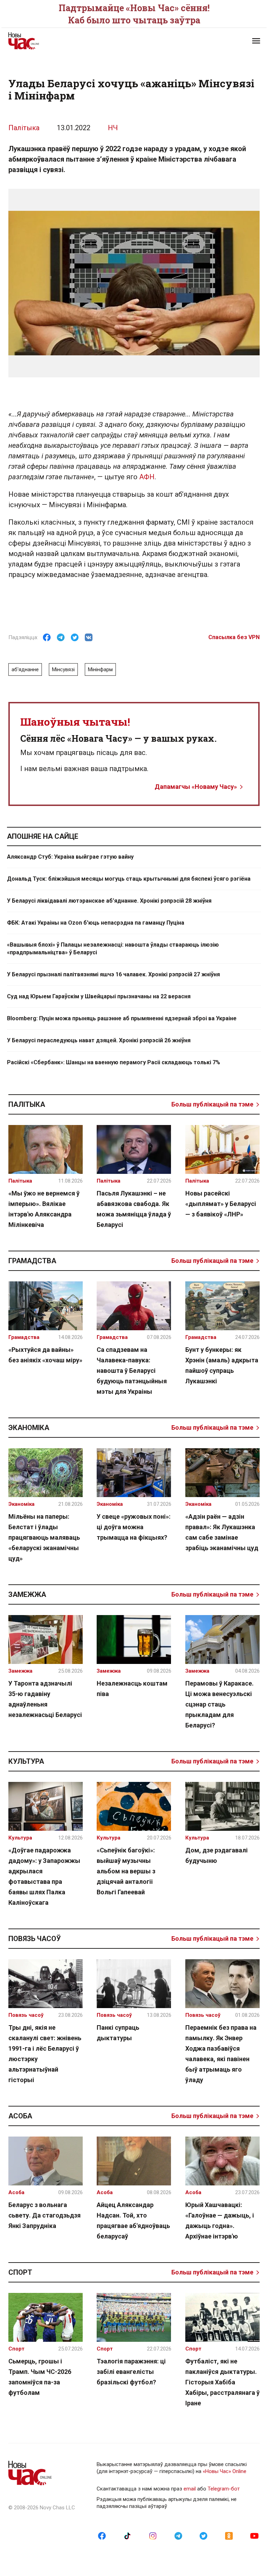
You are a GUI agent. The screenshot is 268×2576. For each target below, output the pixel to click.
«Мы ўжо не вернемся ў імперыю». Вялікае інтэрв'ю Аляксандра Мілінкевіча (44, 1209)
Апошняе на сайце (43, 836)
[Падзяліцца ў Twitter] (75, 637)
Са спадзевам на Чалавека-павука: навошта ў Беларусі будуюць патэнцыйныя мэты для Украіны (132, 1371)
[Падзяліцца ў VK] (89, 637)
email (190, 2489)
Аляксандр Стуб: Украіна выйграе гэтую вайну (70, 857)
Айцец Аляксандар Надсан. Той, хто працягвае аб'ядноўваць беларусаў (133, 2220)
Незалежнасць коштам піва (132, 1689)
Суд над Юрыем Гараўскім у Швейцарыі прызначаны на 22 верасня (99, 996)
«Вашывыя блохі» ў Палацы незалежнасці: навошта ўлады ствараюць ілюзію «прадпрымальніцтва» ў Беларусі (113, 949)
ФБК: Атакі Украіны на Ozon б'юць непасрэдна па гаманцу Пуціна (96, 923)
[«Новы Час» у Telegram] (178, 2536)
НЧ (113, 128)
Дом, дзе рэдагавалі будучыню (217, 1855)
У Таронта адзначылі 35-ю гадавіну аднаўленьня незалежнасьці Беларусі (45, 1699)
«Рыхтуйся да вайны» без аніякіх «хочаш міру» (45, 1355)
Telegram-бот (224, 2489)
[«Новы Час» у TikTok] (127, 2536)
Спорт (20, 2272)
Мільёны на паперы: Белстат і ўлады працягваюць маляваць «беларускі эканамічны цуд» (44, 1537)
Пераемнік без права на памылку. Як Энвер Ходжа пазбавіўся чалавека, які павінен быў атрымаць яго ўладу (221, 2054)
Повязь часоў (35, 1939)
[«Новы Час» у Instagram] (153, 2536)
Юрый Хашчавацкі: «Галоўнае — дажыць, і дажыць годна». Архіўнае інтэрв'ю (220, 2220)
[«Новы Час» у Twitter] (203, 2536)
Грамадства (32, 1261)
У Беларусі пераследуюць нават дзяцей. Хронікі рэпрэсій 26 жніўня (99, 1040)
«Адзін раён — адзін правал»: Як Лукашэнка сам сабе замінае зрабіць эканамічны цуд (222, 1532)
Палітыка (24, 128)
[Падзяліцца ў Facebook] (47, 637)
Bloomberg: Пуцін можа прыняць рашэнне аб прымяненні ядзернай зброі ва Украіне (122, 1018)
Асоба (20, 2116)
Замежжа (27, 1594)
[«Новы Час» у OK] (229, 2536)
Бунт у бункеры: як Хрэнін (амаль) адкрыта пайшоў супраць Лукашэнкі (222, 1365)
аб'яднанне (25, 669)
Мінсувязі (63, 669)
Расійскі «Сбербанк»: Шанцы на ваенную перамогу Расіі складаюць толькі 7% (114, 1062)
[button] (256, 41)
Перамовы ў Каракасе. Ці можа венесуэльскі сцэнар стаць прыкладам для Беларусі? (219, 1704)
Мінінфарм (100, 669)
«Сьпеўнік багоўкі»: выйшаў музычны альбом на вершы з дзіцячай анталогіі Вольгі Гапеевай (126, 1871)
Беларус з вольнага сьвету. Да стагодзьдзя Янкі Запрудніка (44, 2215)
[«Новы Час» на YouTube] (254, 2536)
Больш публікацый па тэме (212, 1104)
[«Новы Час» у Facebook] (102, 2536)
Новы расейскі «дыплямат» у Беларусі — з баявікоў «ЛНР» (221, 1204)
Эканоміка (29, 1428)
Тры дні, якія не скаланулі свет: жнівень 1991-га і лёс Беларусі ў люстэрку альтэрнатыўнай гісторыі (45, 2054)
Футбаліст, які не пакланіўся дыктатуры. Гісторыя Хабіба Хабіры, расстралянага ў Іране (222, 2382)
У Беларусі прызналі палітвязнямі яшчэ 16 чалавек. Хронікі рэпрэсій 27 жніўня (113, 974)
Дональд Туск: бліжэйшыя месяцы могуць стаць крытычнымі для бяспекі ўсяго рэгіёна (129, 879)
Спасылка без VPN (234, 637)
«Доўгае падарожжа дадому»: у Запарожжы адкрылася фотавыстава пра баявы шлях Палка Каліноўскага (44, 1876)
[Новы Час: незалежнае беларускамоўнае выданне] (68, 41)
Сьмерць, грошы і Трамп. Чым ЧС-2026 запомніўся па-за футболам (40, 2377)
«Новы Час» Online (225, 2471)
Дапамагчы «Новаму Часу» (196, 787)
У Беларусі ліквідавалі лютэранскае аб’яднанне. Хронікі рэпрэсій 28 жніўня (109, 901)
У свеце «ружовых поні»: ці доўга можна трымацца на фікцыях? (134, 1527)
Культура (26, 1761)
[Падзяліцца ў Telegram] (61, 637)
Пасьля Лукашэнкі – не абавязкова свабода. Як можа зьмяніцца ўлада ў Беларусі (134, 1209)
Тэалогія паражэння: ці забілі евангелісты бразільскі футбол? (131, 2372)
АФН (147, 477)
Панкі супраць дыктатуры (118, 2033)
